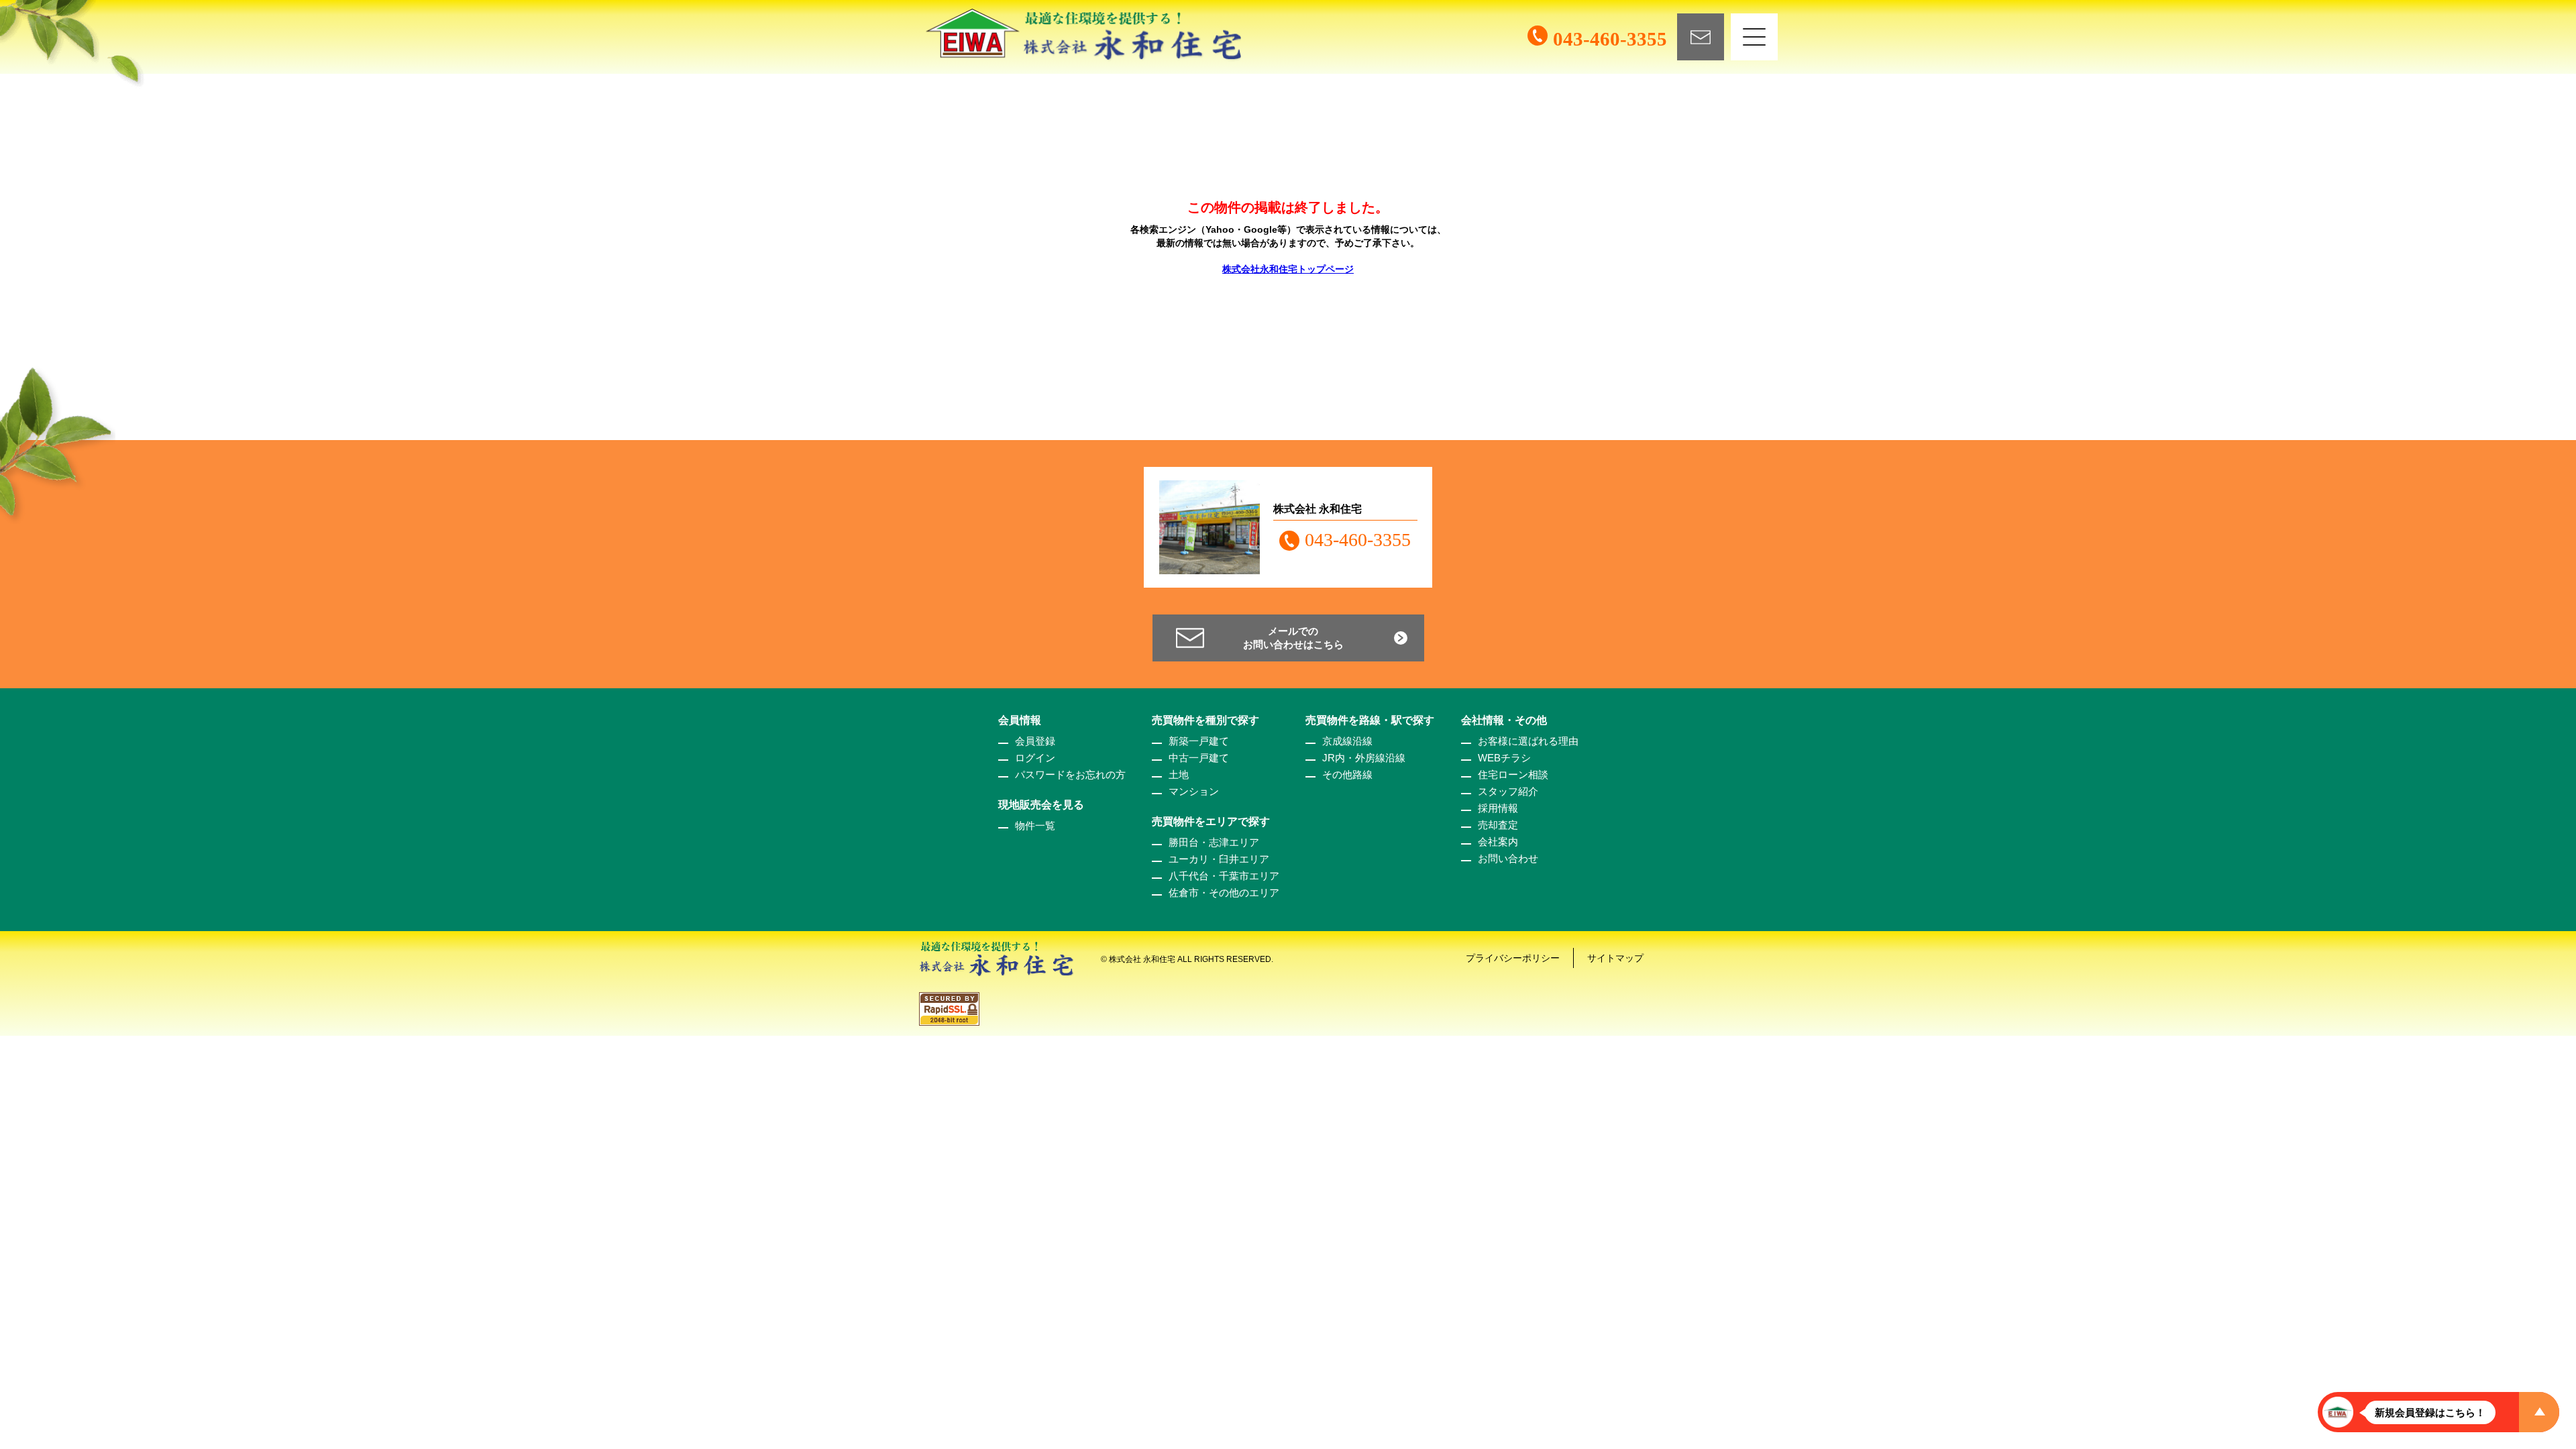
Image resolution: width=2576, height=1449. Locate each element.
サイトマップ (1615, 958)
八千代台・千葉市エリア (1224, 876)
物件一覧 (1035, 825)
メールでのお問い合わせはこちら (1293, 638)
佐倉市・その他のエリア (1224, 893)
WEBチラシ (1504, 758)
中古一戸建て (1199, 758)
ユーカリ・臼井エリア (1219, 859)
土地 (1179, 774)
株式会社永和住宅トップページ (1288, 269)
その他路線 (1347, 774)
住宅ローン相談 (1513, 774)
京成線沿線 (1347, 741)
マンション (1194, 791)
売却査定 (1498, 825)
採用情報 (1498, 808)
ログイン (1035, 758)
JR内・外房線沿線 (1364, 758)
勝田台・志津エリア (1214, 842)
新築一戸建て (1199, 741)
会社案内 (1498, 842)
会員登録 (1035, 741)
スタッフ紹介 (1508, 791)
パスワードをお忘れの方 (1070, 774)
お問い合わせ (1508, 858)
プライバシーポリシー (1513, 958)
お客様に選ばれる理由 (1528, 741)
